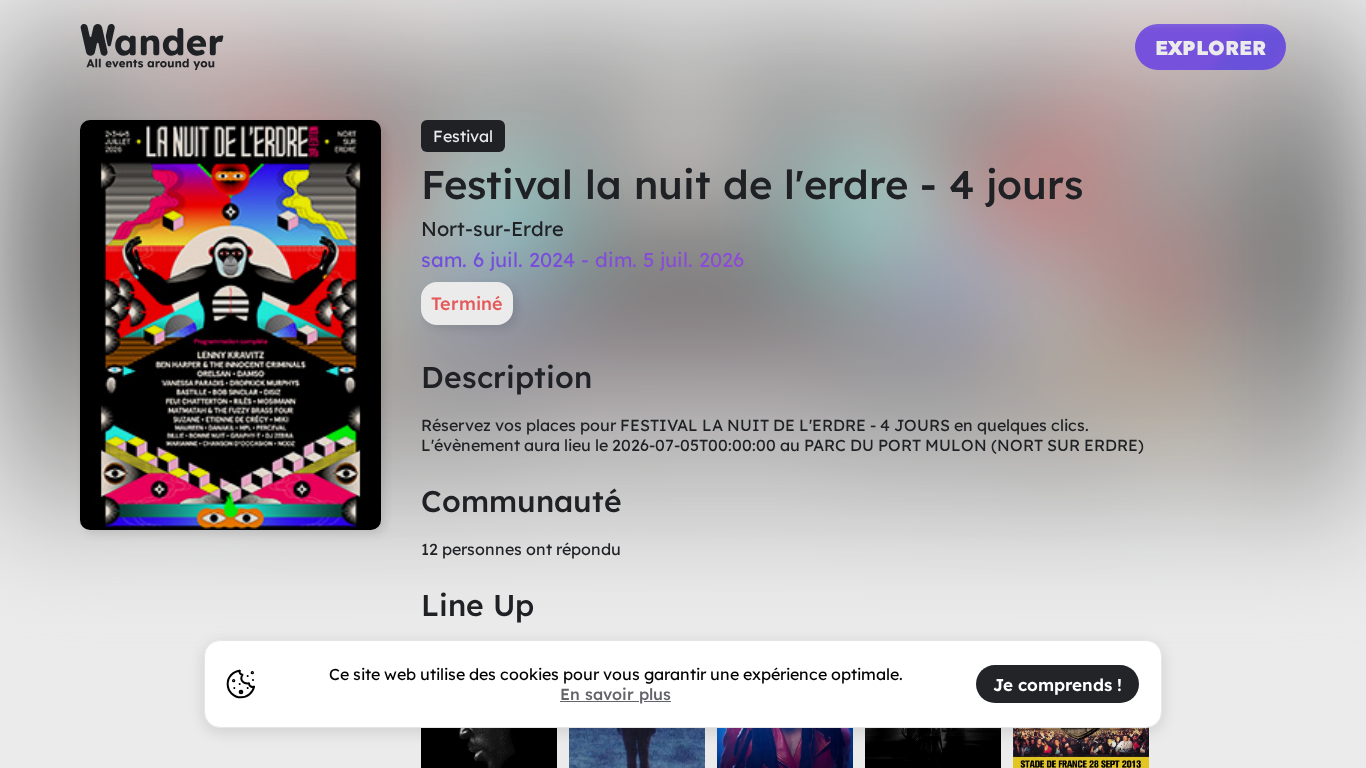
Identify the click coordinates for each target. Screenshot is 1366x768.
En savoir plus (615, 694)
